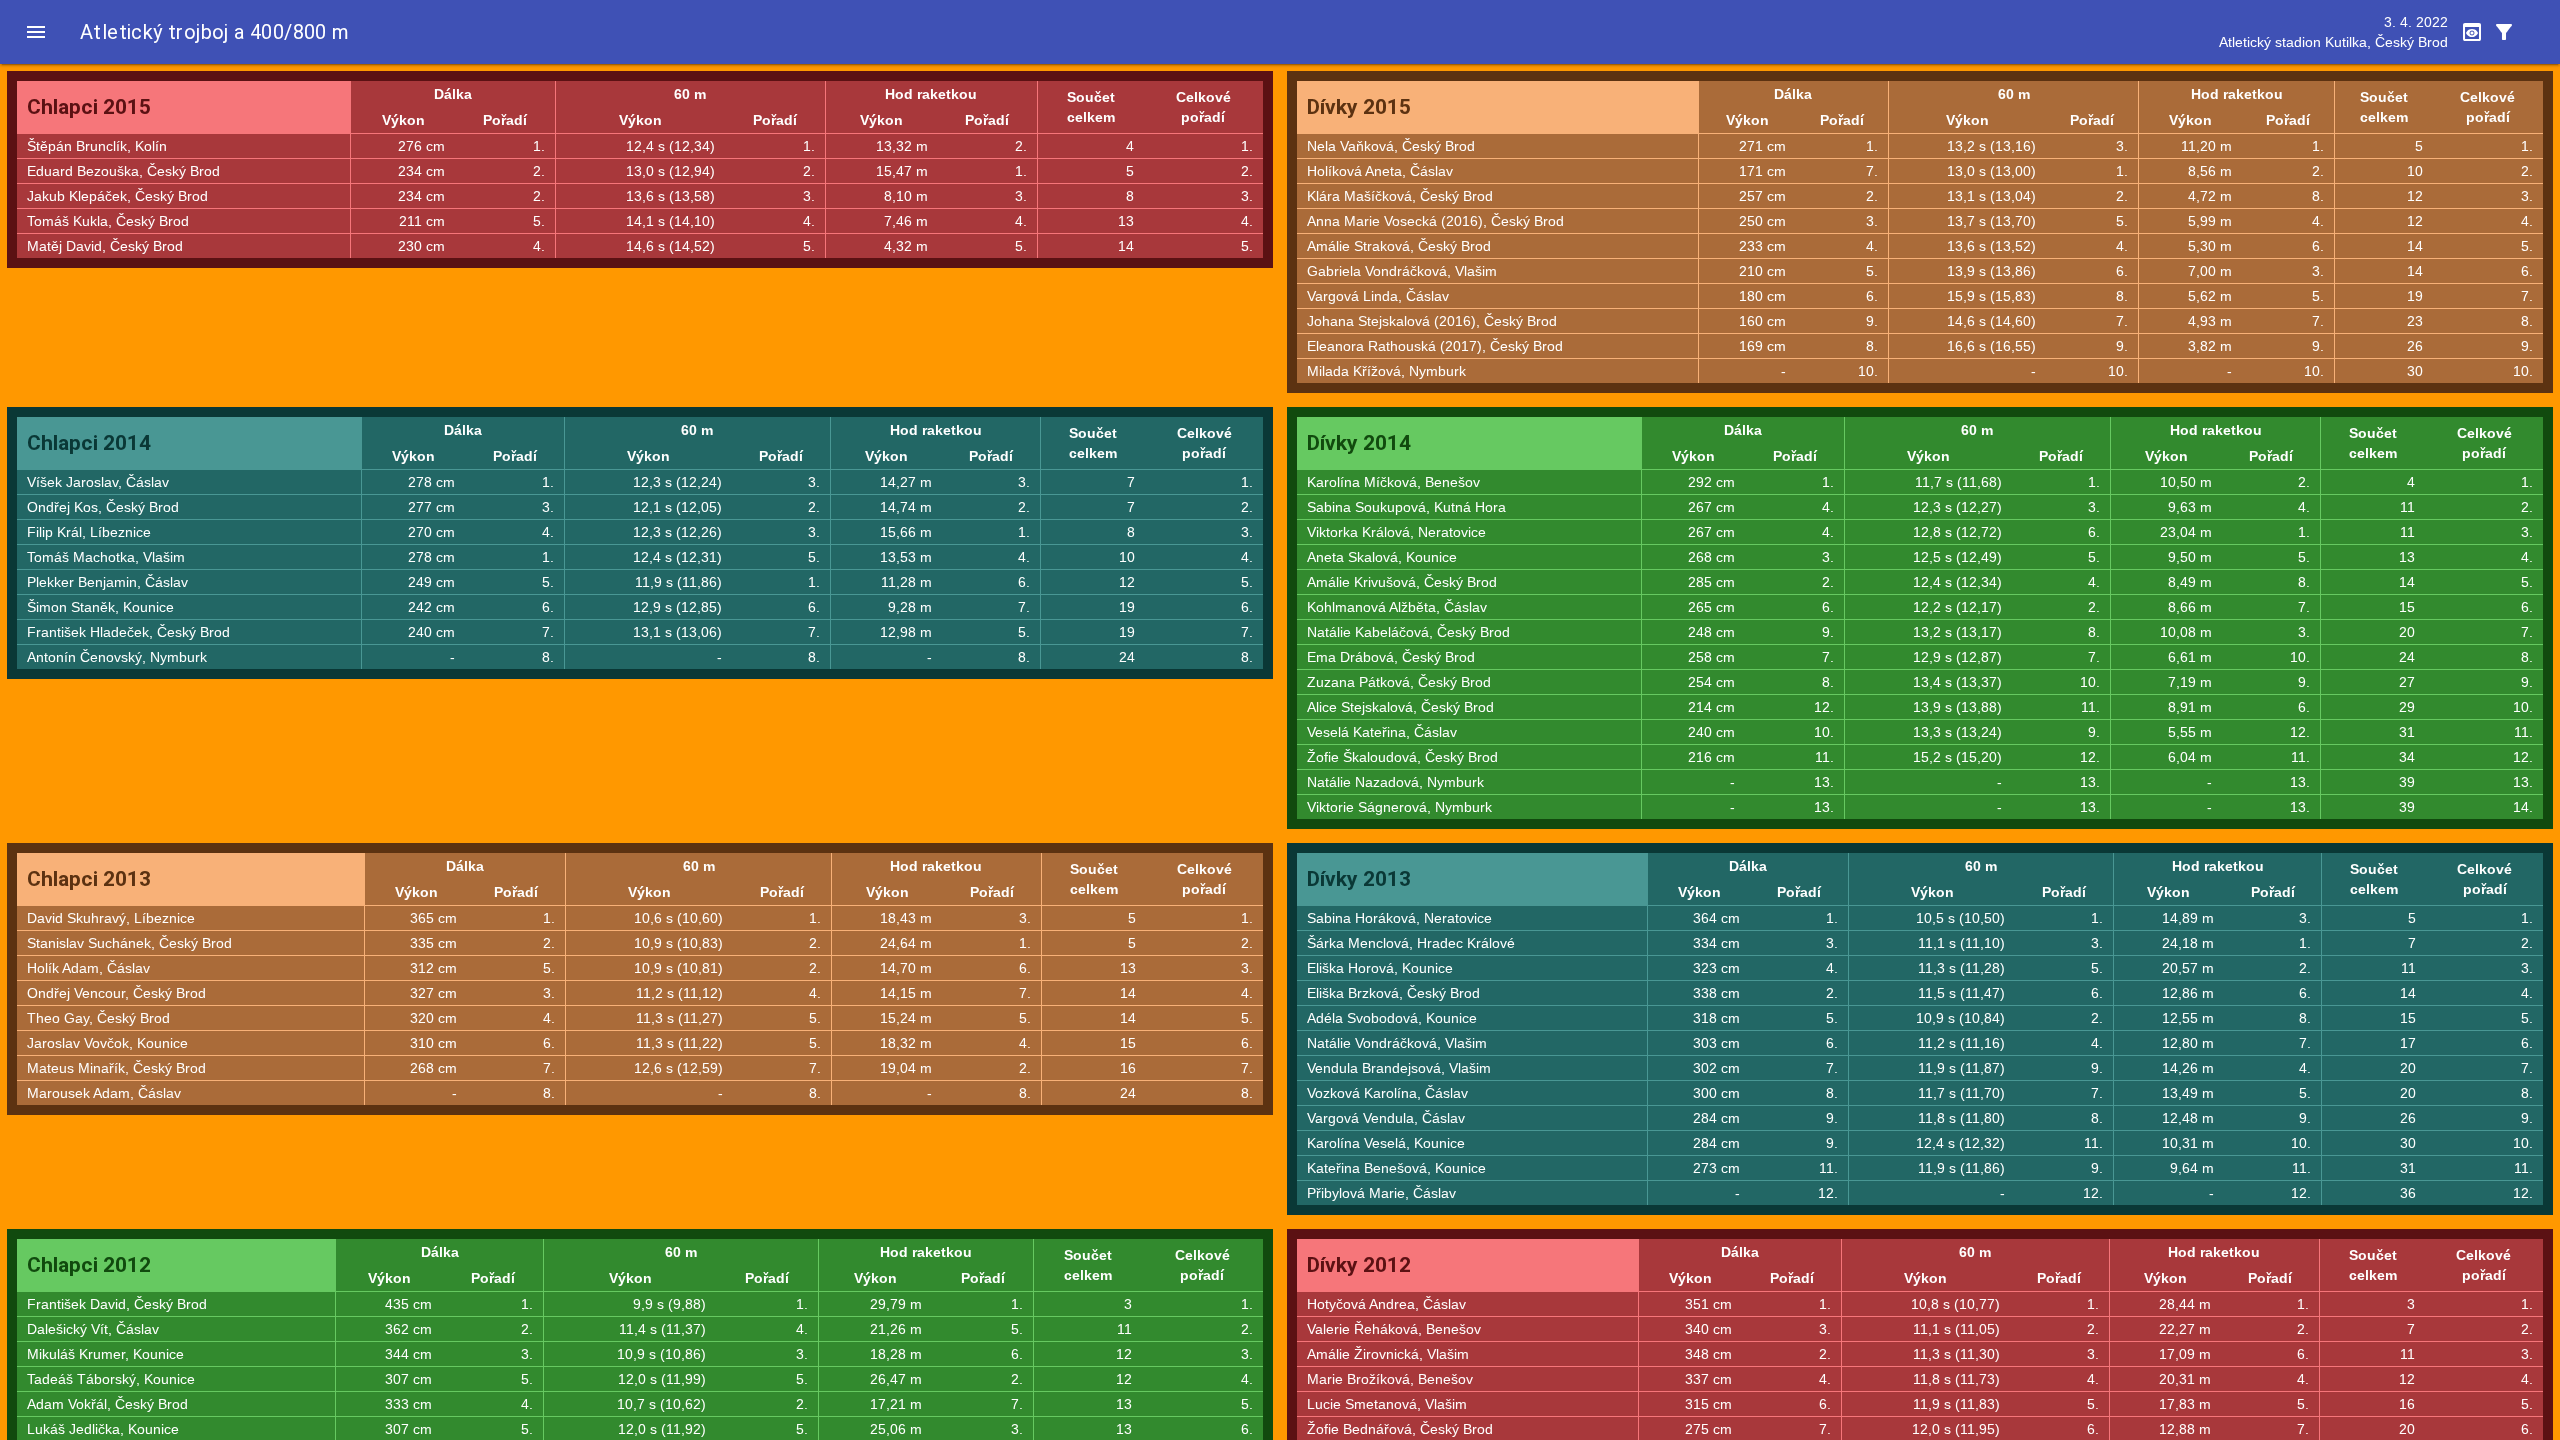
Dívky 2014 (1359, 443)
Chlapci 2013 (89, 879)
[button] (36, 32)
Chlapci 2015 (89, 107)
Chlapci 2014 (89, 443)
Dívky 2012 (1359, 1265)
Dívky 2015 (1359, 107)
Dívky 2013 (1359, 879)
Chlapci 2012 (89, 1265)
